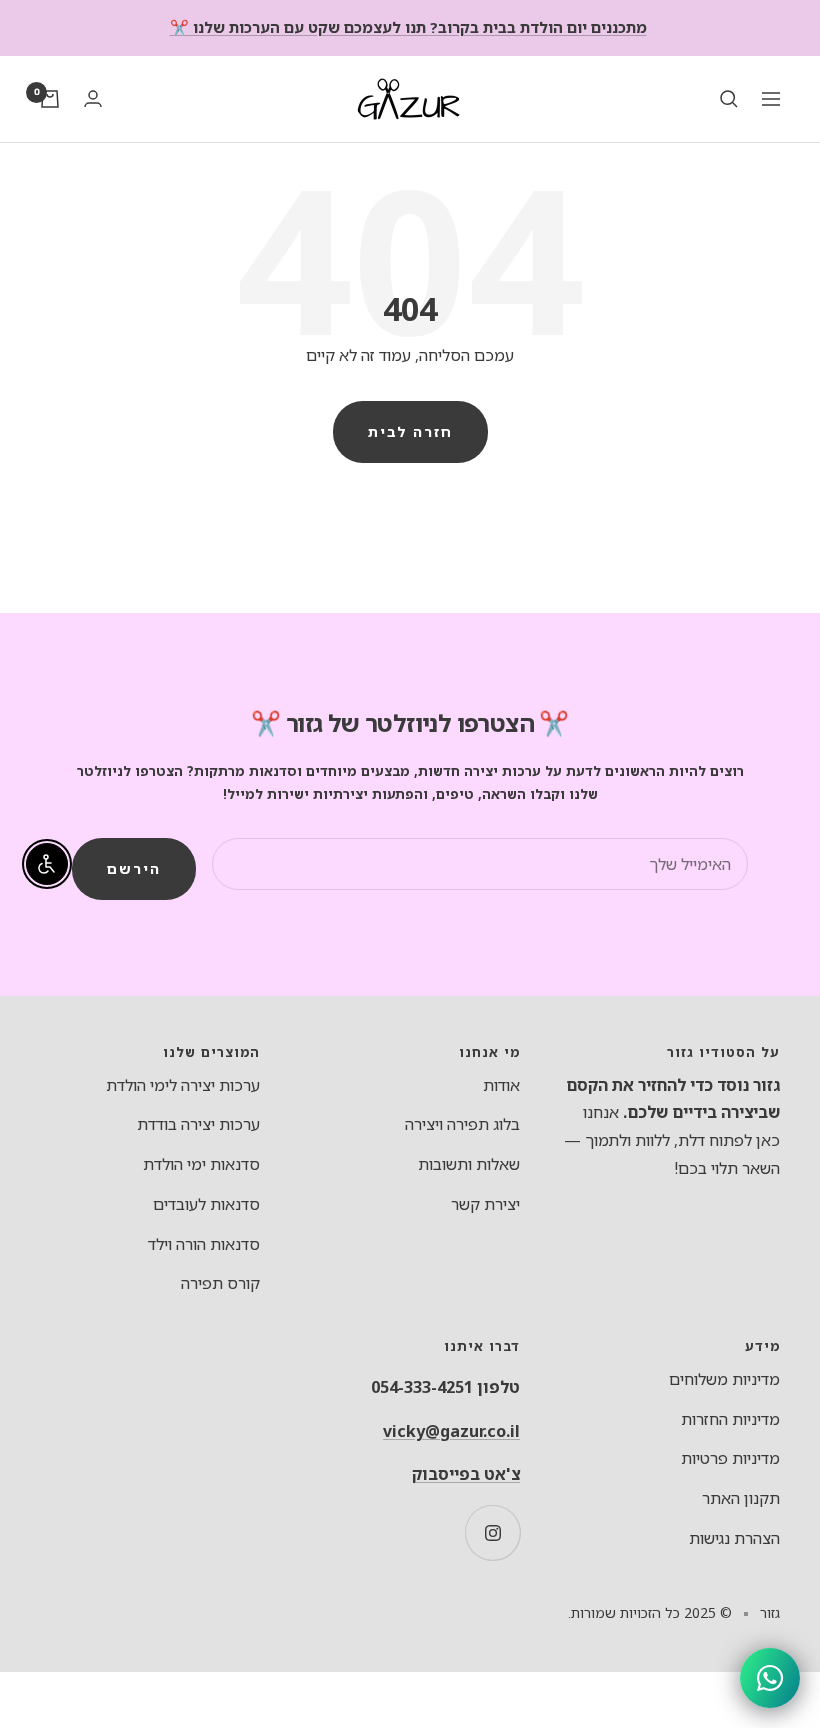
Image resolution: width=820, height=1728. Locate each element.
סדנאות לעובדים (206, 1204)
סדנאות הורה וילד (204, 1244)
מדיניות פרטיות (730, 1458)
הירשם (134, 868)
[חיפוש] (729, 99)
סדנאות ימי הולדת (201, 1164)
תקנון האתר (741, 1498)
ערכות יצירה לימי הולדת (183, 1085)
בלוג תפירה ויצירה (462, 1124)
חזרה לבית (410, 431)
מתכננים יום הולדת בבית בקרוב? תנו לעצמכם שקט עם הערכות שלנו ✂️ (408, 27)
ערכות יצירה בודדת (198, 1124)
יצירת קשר (485, 1204)
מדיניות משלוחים (724, 1379)
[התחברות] (93, 98)
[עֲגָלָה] (50, 99)
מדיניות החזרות (730, 1419)
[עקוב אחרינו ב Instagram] (492, 1532)
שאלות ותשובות (469, 1164)
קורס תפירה (220, 1283)
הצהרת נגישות (734, 1538)
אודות (501, 1085)
